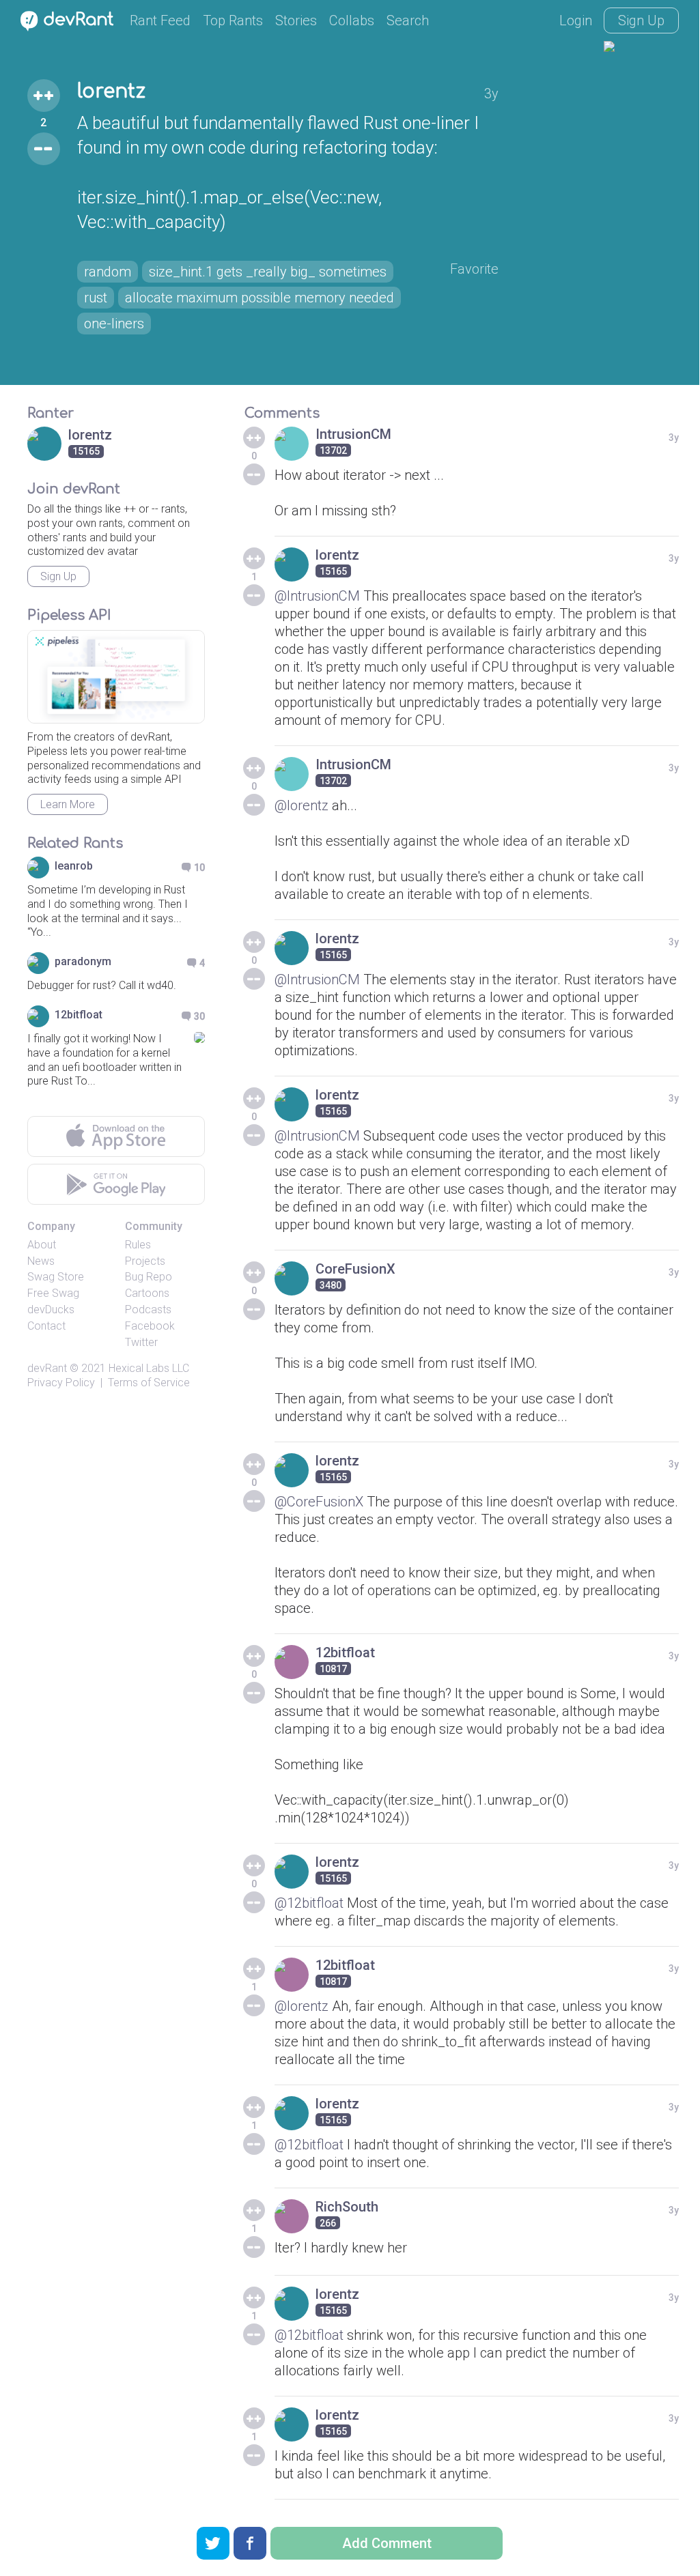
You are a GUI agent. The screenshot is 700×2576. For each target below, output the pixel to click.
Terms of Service (149, 1383)
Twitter (141, 1342)
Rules (138, 1245)
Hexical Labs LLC (149, 1368)
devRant (47, 1368)
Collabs (352, 20)
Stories (296, 20)
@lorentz (302, 805)
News (41, 1261)
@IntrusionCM (317, 596)
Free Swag (53, 1293)
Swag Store (56, 1277)
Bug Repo (149, 1277)
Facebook (150, 1326)
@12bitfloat (309, 1903)
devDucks (51, 1310)
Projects (145, 1261)
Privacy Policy (61, 1383)
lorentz (111, 91)
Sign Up (641, 20)
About (42, 1245)
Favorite (474, 269)
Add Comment (387, 2543)
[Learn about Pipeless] (116, 677)
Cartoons (147, 1293)
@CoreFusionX (319, 1502)
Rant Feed (160, 20)
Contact (46, 1326)
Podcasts (148, 1310)
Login (576, 20)
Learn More (68, 804)
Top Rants (233, 20)
